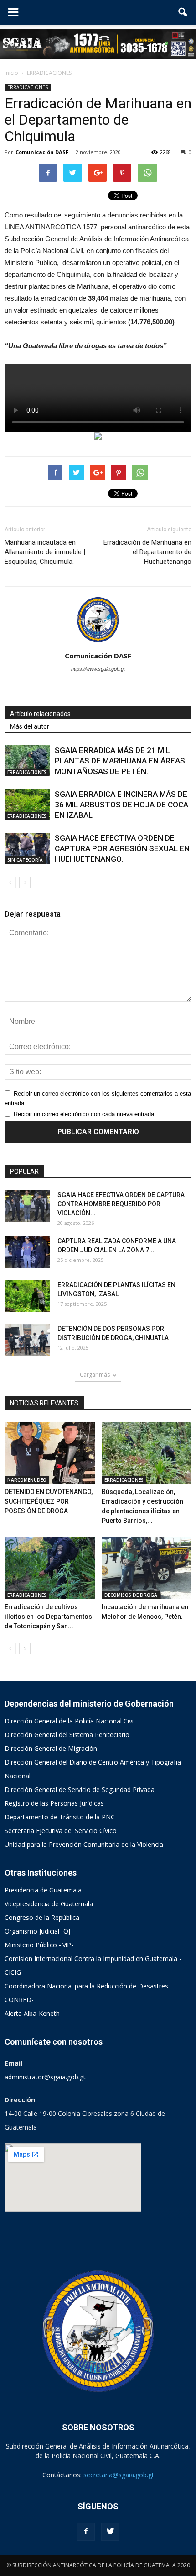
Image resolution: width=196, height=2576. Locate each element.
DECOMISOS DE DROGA (131, 1595)
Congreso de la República (42, 1917)
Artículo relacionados (40, 714)
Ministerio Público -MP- (39, 1945)
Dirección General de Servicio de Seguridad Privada (80, 1789)
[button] (183, 12)
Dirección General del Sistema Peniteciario (67, 1735)
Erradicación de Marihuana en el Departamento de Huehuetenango (147, 552)
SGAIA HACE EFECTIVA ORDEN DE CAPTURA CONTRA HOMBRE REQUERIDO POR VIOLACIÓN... (121, 1204)
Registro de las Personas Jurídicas (54, 1803)
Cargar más (95, 1375)
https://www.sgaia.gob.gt (98, 669)
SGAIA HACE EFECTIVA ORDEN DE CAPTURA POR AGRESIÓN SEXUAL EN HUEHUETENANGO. (122, 848)
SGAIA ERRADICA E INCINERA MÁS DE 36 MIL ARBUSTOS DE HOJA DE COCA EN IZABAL (121, 805)
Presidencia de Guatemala (43, 1890)
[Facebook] (86, 2532)
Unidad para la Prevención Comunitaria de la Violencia (84, 1844)
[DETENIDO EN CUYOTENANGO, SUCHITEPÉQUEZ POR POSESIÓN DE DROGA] (50, 1453)
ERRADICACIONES (28, 87)
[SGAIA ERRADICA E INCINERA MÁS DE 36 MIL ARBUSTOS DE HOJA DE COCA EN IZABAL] (27, 805)
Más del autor (30, 726)
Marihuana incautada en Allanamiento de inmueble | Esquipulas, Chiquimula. (45, 552)
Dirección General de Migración (51, 1748)
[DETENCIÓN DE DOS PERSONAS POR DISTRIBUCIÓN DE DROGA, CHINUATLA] (27, 1340)
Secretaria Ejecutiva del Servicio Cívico (61, 1831)
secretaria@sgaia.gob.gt (119, 2475)
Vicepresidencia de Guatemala (49, 1904)
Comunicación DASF (42, 152)
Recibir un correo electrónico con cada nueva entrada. (85, 1114)
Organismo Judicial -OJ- (39, 1931)
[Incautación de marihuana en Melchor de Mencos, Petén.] (147, 1569)
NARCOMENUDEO (27, 1480)
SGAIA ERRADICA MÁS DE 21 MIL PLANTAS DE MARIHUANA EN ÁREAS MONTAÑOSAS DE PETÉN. (120, 761)
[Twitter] (110, 2532)
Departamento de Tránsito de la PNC (60, 1817)
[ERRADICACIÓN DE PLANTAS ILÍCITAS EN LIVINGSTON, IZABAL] (27, 1296)
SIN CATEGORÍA (25, 860)
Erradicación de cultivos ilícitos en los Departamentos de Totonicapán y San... (48, 1617)
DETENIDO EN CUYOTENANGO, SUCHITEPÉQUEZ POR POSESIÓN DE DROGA (49, 1501)
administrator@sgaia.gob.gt (45, 2077)
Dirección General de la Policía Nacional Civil (70, 1721)
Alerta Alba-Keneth (32, 2013)
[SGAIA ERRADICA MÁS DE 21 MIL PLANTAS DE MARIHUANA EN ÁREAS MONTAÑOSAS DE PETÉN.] (27, 761)
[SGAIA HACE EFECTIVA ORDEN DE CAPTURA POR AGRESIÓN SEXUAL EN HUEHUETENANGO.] (27, 849)
